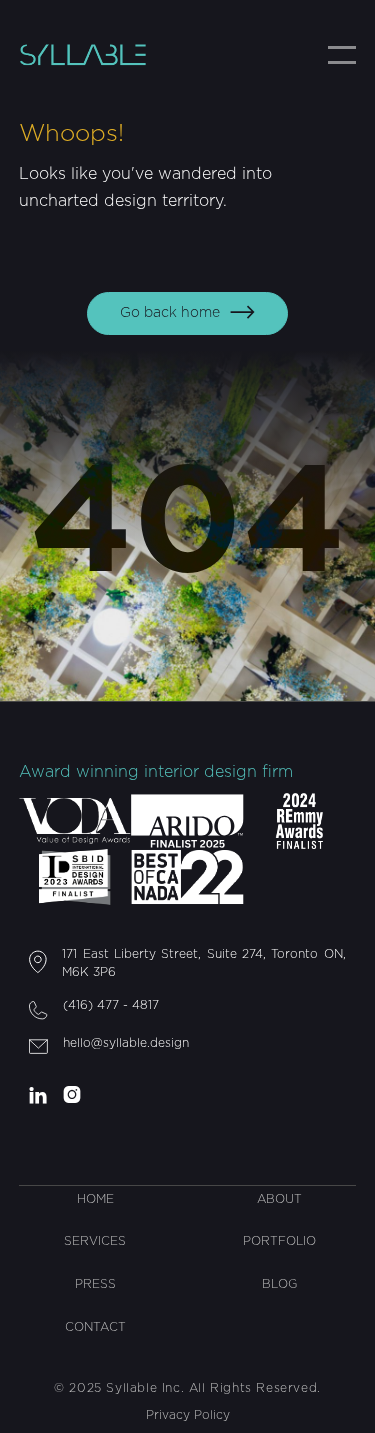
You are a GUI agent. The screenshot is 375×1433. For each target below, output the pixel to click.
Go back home (187, 312)
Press (95, 1284)
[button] (342, 55)
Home (95, 1199)
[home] (99, 54)
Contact (95, 1327)
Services (95, 1241)
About (279, 1199)
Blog (279, 1284)
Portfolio (279, 1241)
